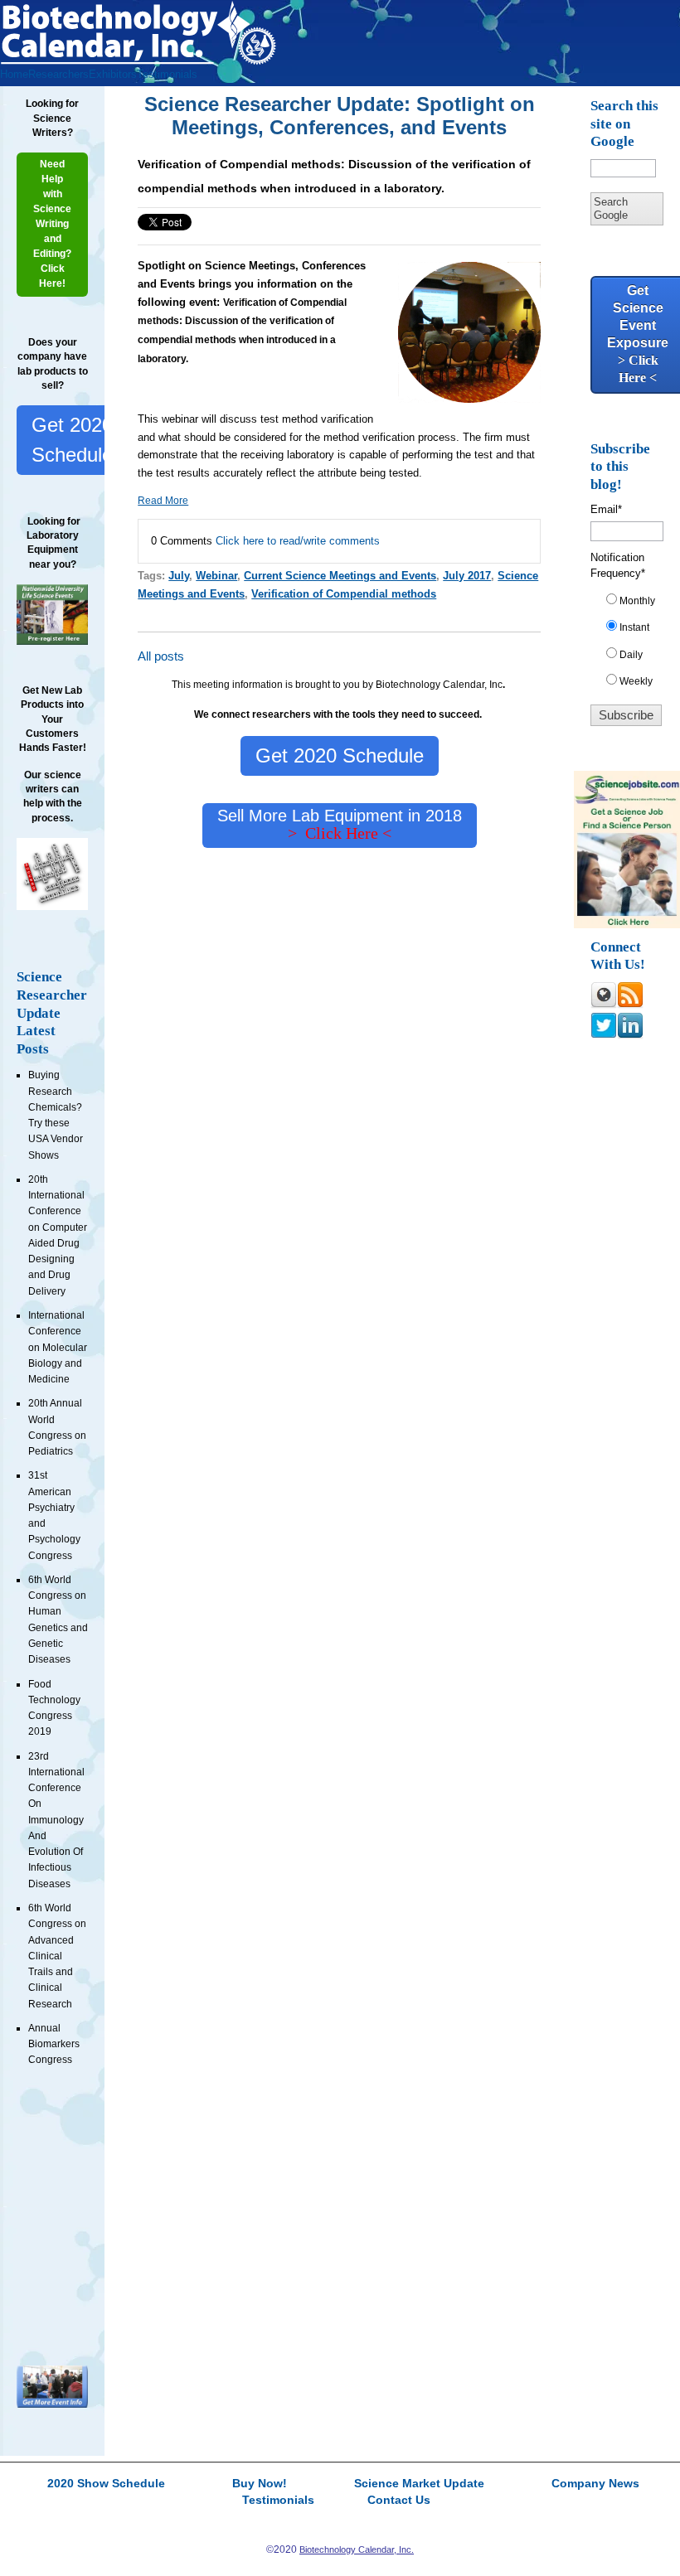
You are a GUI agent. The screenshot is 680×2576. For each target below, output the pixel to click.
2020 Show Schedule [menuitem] (106, 2484)
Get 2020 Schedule (72, 440)
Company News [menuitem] (595, 2484)
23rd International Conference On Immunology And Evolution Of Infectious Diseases (56, 1820)
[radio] (633, 604)
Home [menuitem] (14, 74)
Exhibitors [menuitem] (113, 74)
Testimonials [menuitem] (167, 74)
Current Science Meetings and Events (340, 576)
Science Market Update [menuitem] (419, 2484)
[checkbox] (633, 644)
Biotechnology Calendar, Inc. (357, 2549)
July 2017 (467, 576)
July (179, 576)
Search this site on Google (624, 123)
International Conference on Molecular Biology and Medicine (58, 1347)
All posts (161, 656)
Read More (163, 501)
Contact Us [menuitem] (399, 2501)
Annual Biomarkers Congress (54, 2044)
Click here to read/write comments (298, 541)
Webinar (216, 576)
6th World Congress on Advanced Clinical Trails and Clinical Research (57, 1956)
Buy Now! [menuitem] (260, 2484)
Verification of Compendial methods (344, 594)
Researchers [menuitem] (58, 74)
